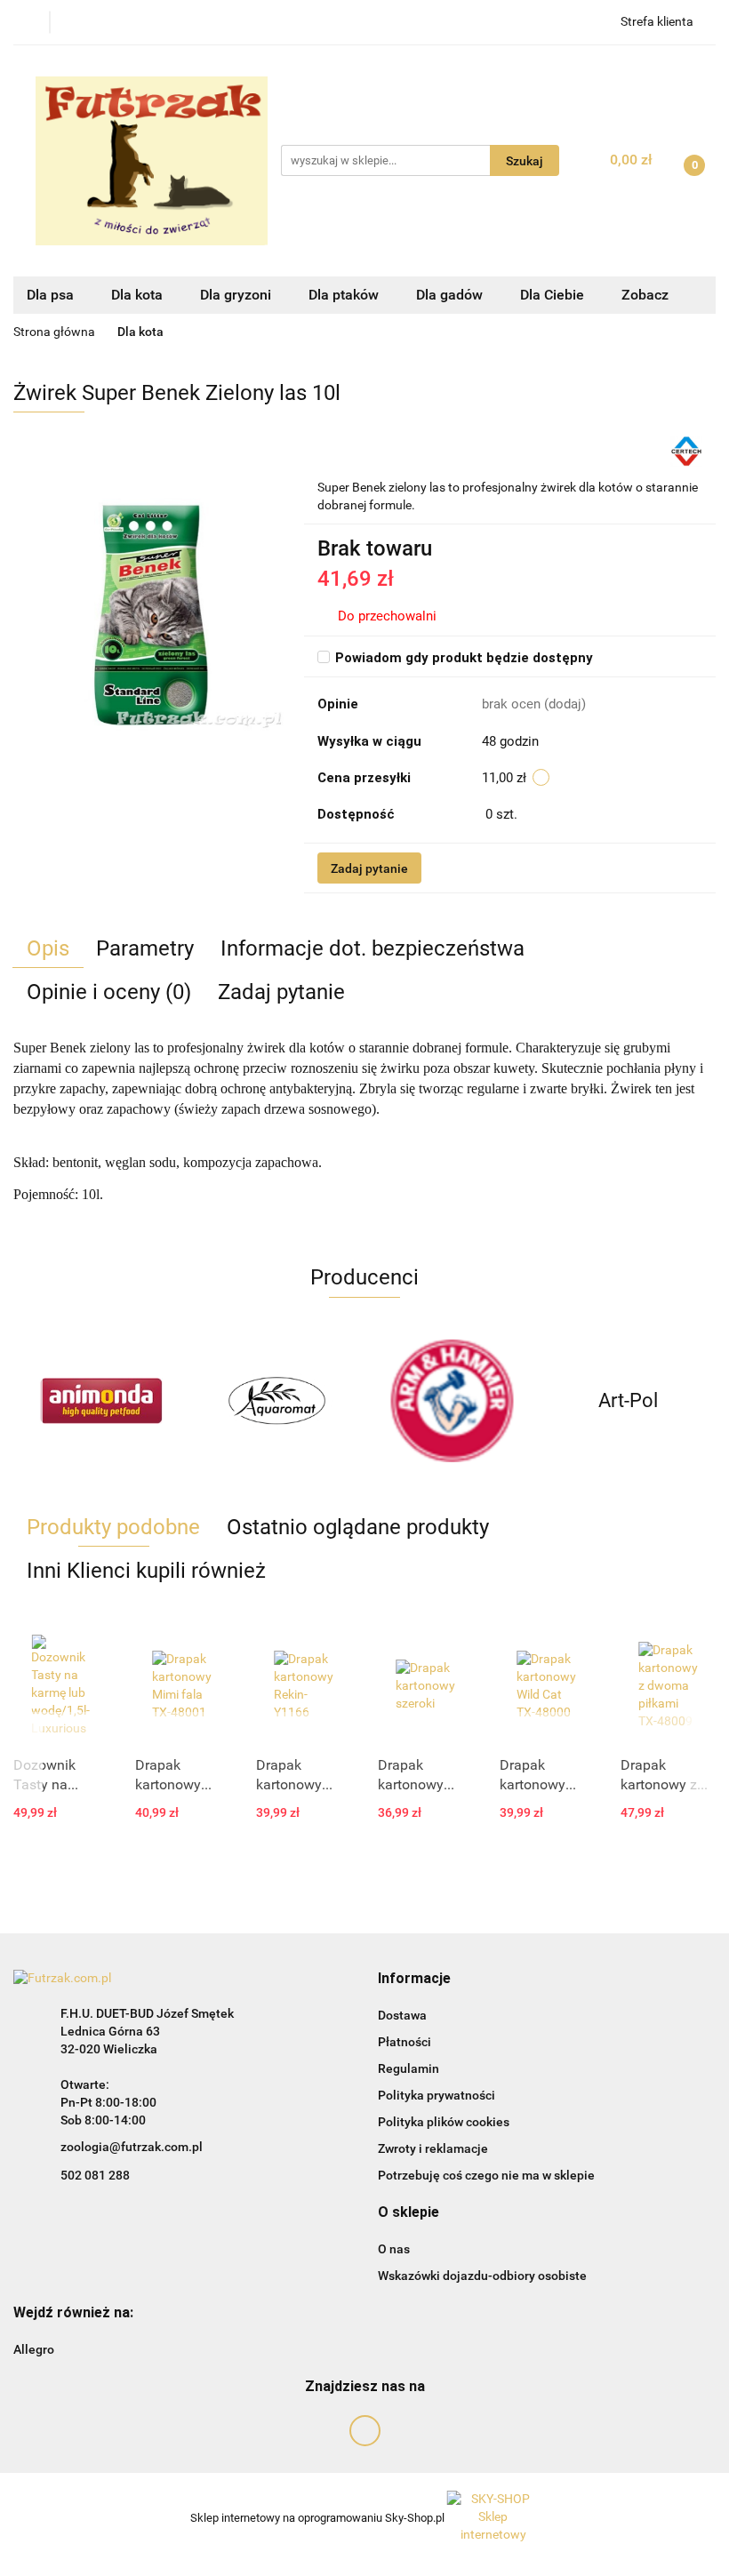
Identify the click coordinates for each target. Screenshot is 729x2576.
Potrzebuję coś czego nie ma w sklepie (486, 2175)
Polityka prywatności (437, 2095)
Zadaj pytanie (369, 868)
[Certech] (686, 450)
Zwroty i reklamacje (433, 2148)
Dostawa (402, 2015)
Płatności (405, 2042)
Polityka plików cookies (444, 2122)
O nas (394, 2249)
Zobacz (647, 295)
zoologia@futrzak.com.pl (132, 2147)
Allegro (34, 2349)
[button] (414, 1979)
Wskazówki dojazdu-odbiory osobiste (482, 2276)
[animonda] (101, 1401)
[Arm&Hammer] (453, 1401)
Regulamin (409, 2068)
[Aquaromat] (277, 1401)
